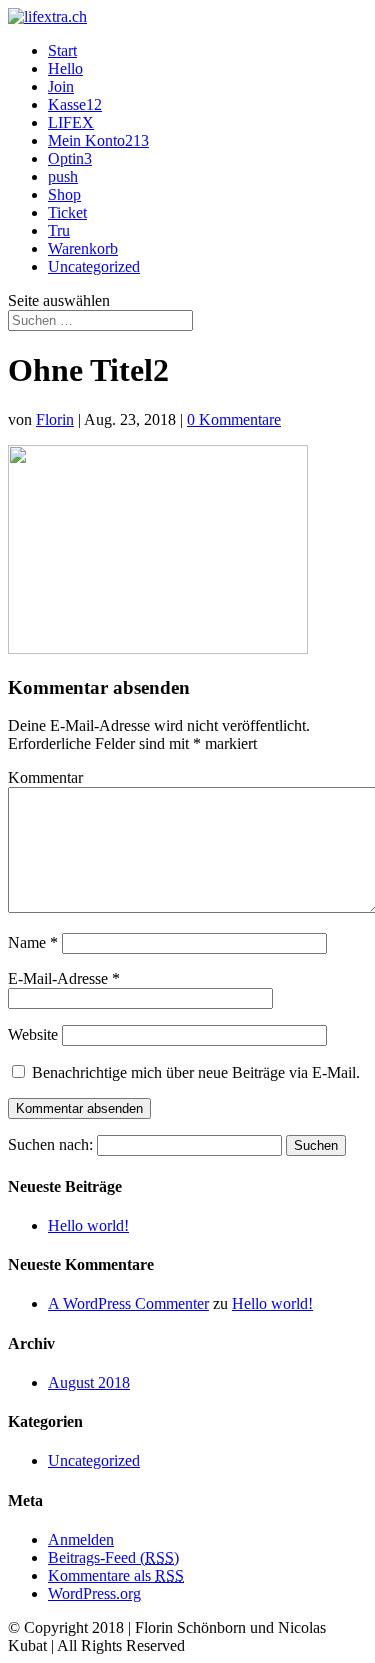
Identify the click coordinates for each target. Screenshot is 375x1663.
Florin (55, 419)
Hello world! (88, 1225)
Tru (59, 230)
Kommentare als (116, 1575)
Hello (65, 68)
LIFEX (71, 122)
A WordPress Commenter (128, 1303)
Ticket (67, 212)
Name (33, 942)
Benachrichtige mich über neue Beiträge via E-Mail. (196, 1072)
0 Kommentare (234, 419)
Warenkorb (83, 248)
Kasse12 (75, 104)
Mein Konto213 (98, 140)
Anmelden (81, 1539)
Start (62, 50)
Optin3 (70, 158)
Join (61, 86)
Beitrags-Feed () (113, 1557)
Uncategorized (94, 266)
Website (33, 1034)
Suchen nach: (50, 1144)
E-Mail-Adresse (64, 978)
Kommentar (45, 777)
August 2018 (89, 1382)
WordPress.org (94, 1593)
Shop (64, 194)
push (63, 176)
